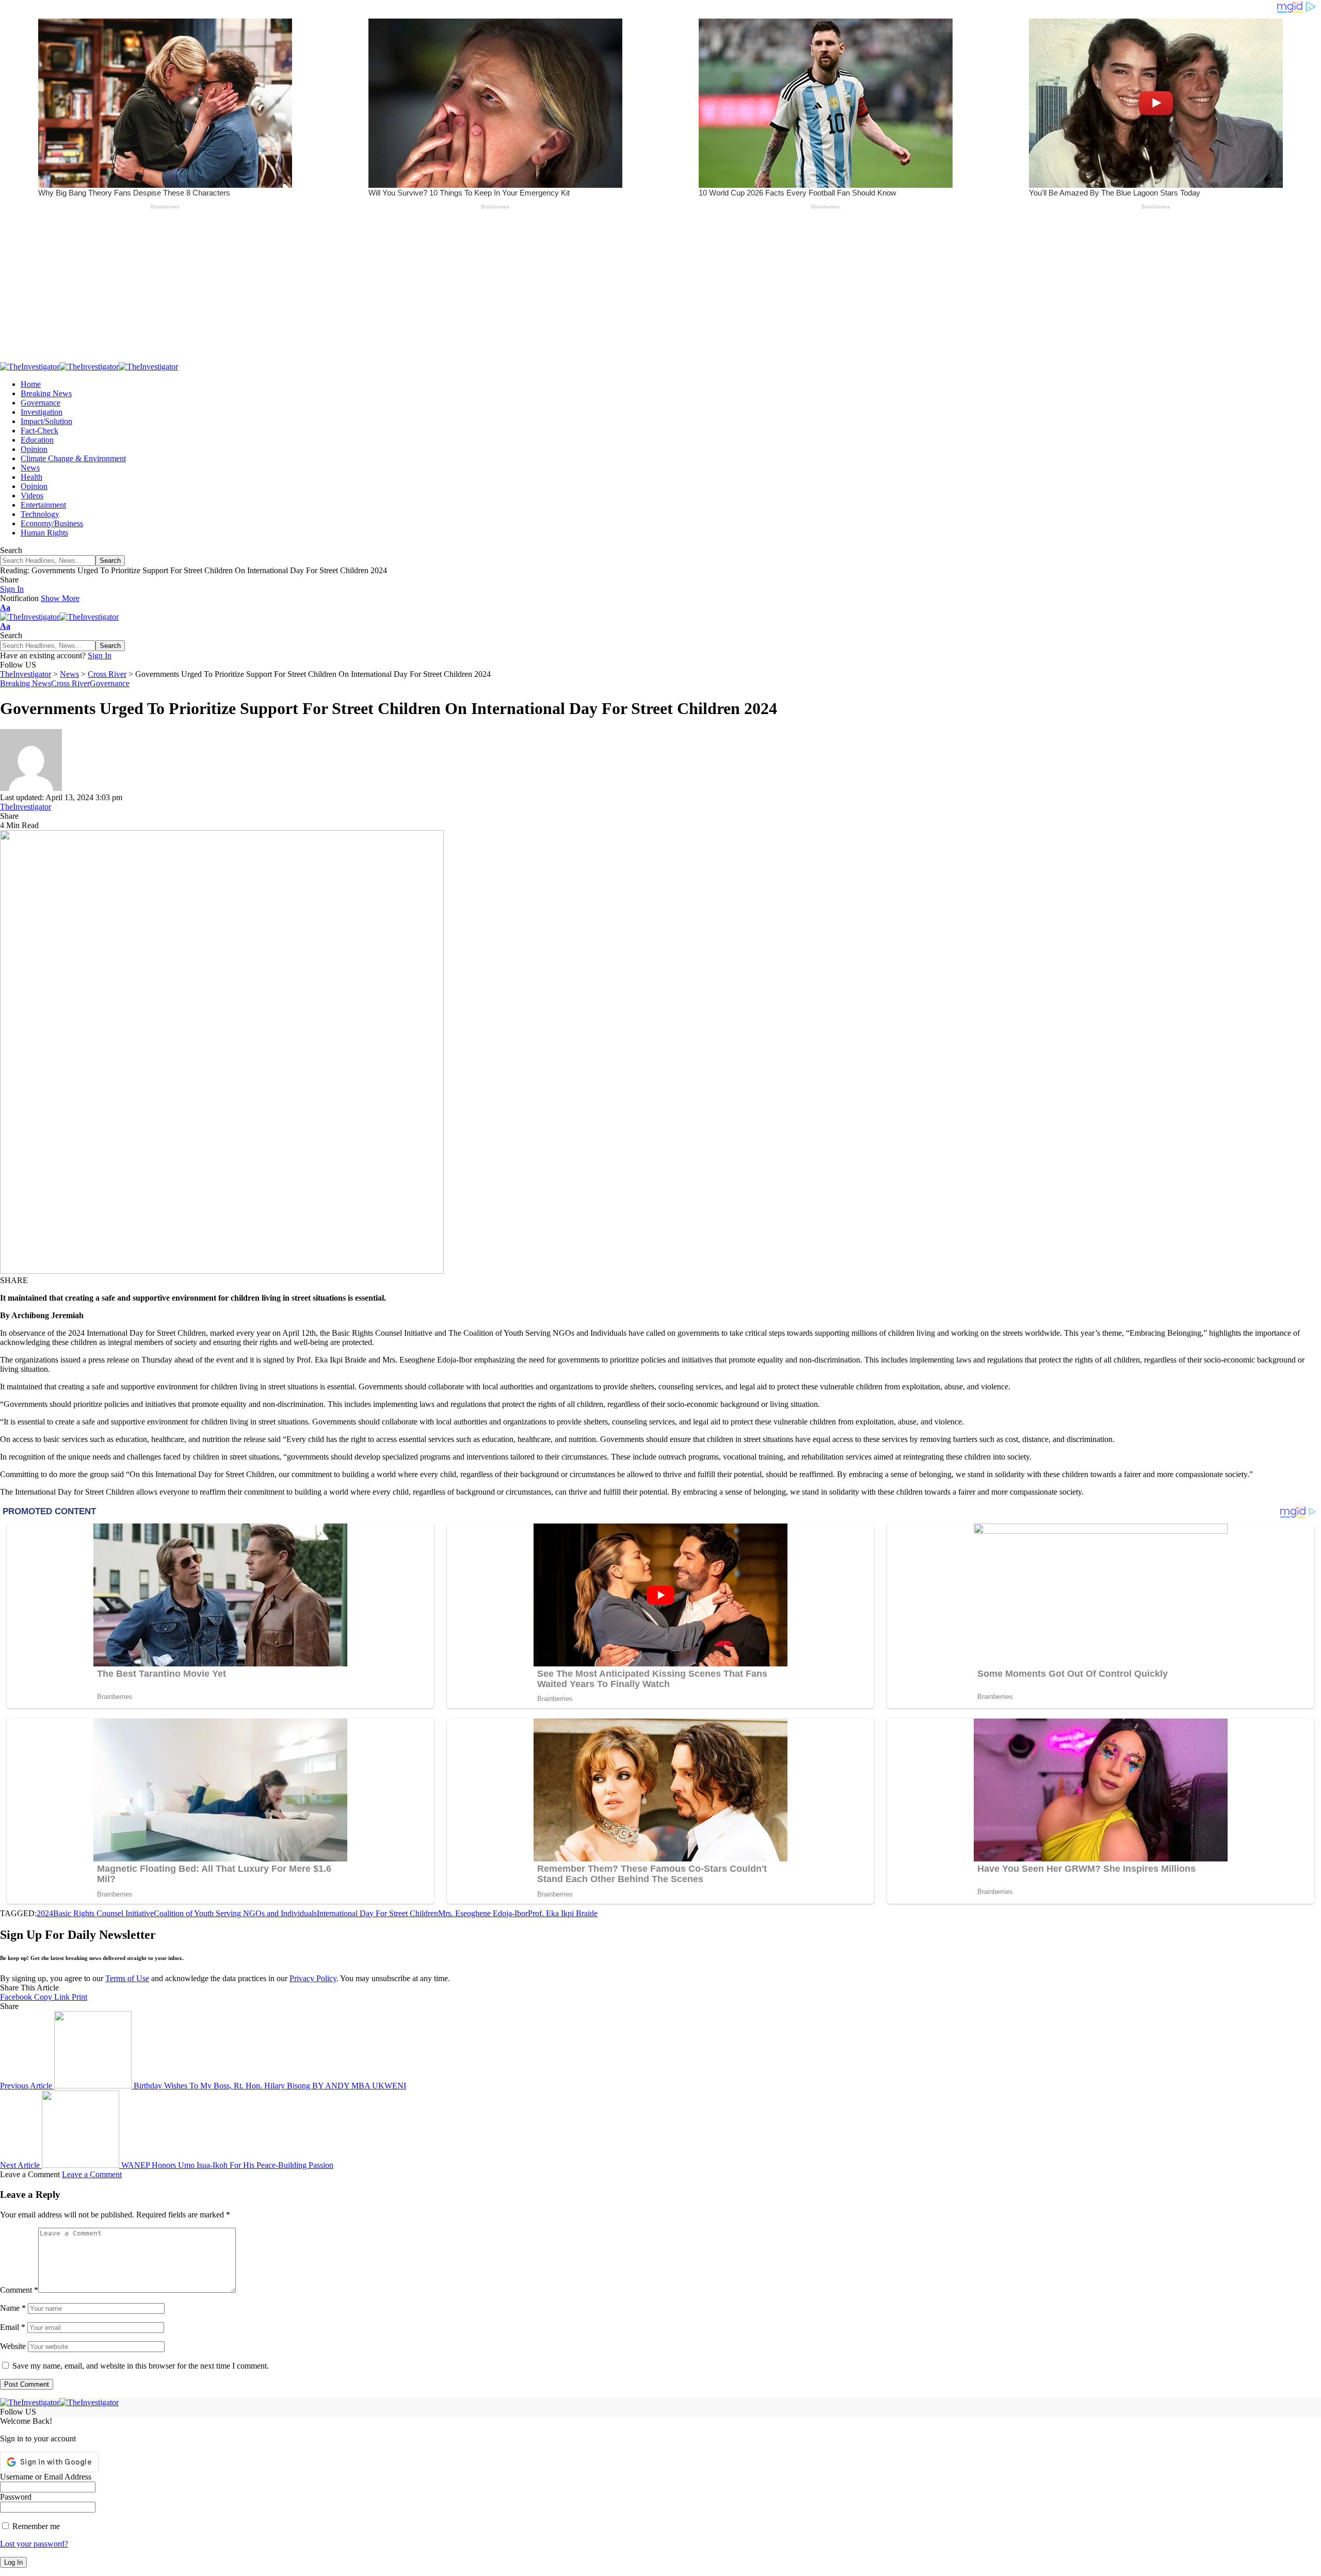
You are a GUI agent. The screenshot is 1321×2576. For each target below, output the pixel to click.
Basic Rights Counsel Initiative (103, 1913)
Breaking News (26, 683)
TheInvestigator (26, 807)
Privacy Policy (313, 1978)
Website (13, 2346)
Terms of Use (127, 1978)
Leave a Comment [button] (92, 2174)
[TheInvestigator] (89, 367)
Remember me (35, 2526)
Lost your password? (34, 2544)
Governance (110, 683)
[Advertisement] (310, 290)
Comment (19, 2290)
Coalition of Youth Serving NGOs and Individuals (235, 1913)
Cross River (70, 683)
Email (13, 2327)
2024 (45, 1913)
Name (13, 2308)
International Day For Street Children (377, 1913)
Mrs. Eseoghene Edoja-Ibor (483, 1913)
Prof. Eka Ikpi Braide (563, 1913)
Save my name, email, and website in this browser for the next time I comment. (141, 2366)
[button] (12, 589)
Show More (60, 598)
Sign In (100, 655)
